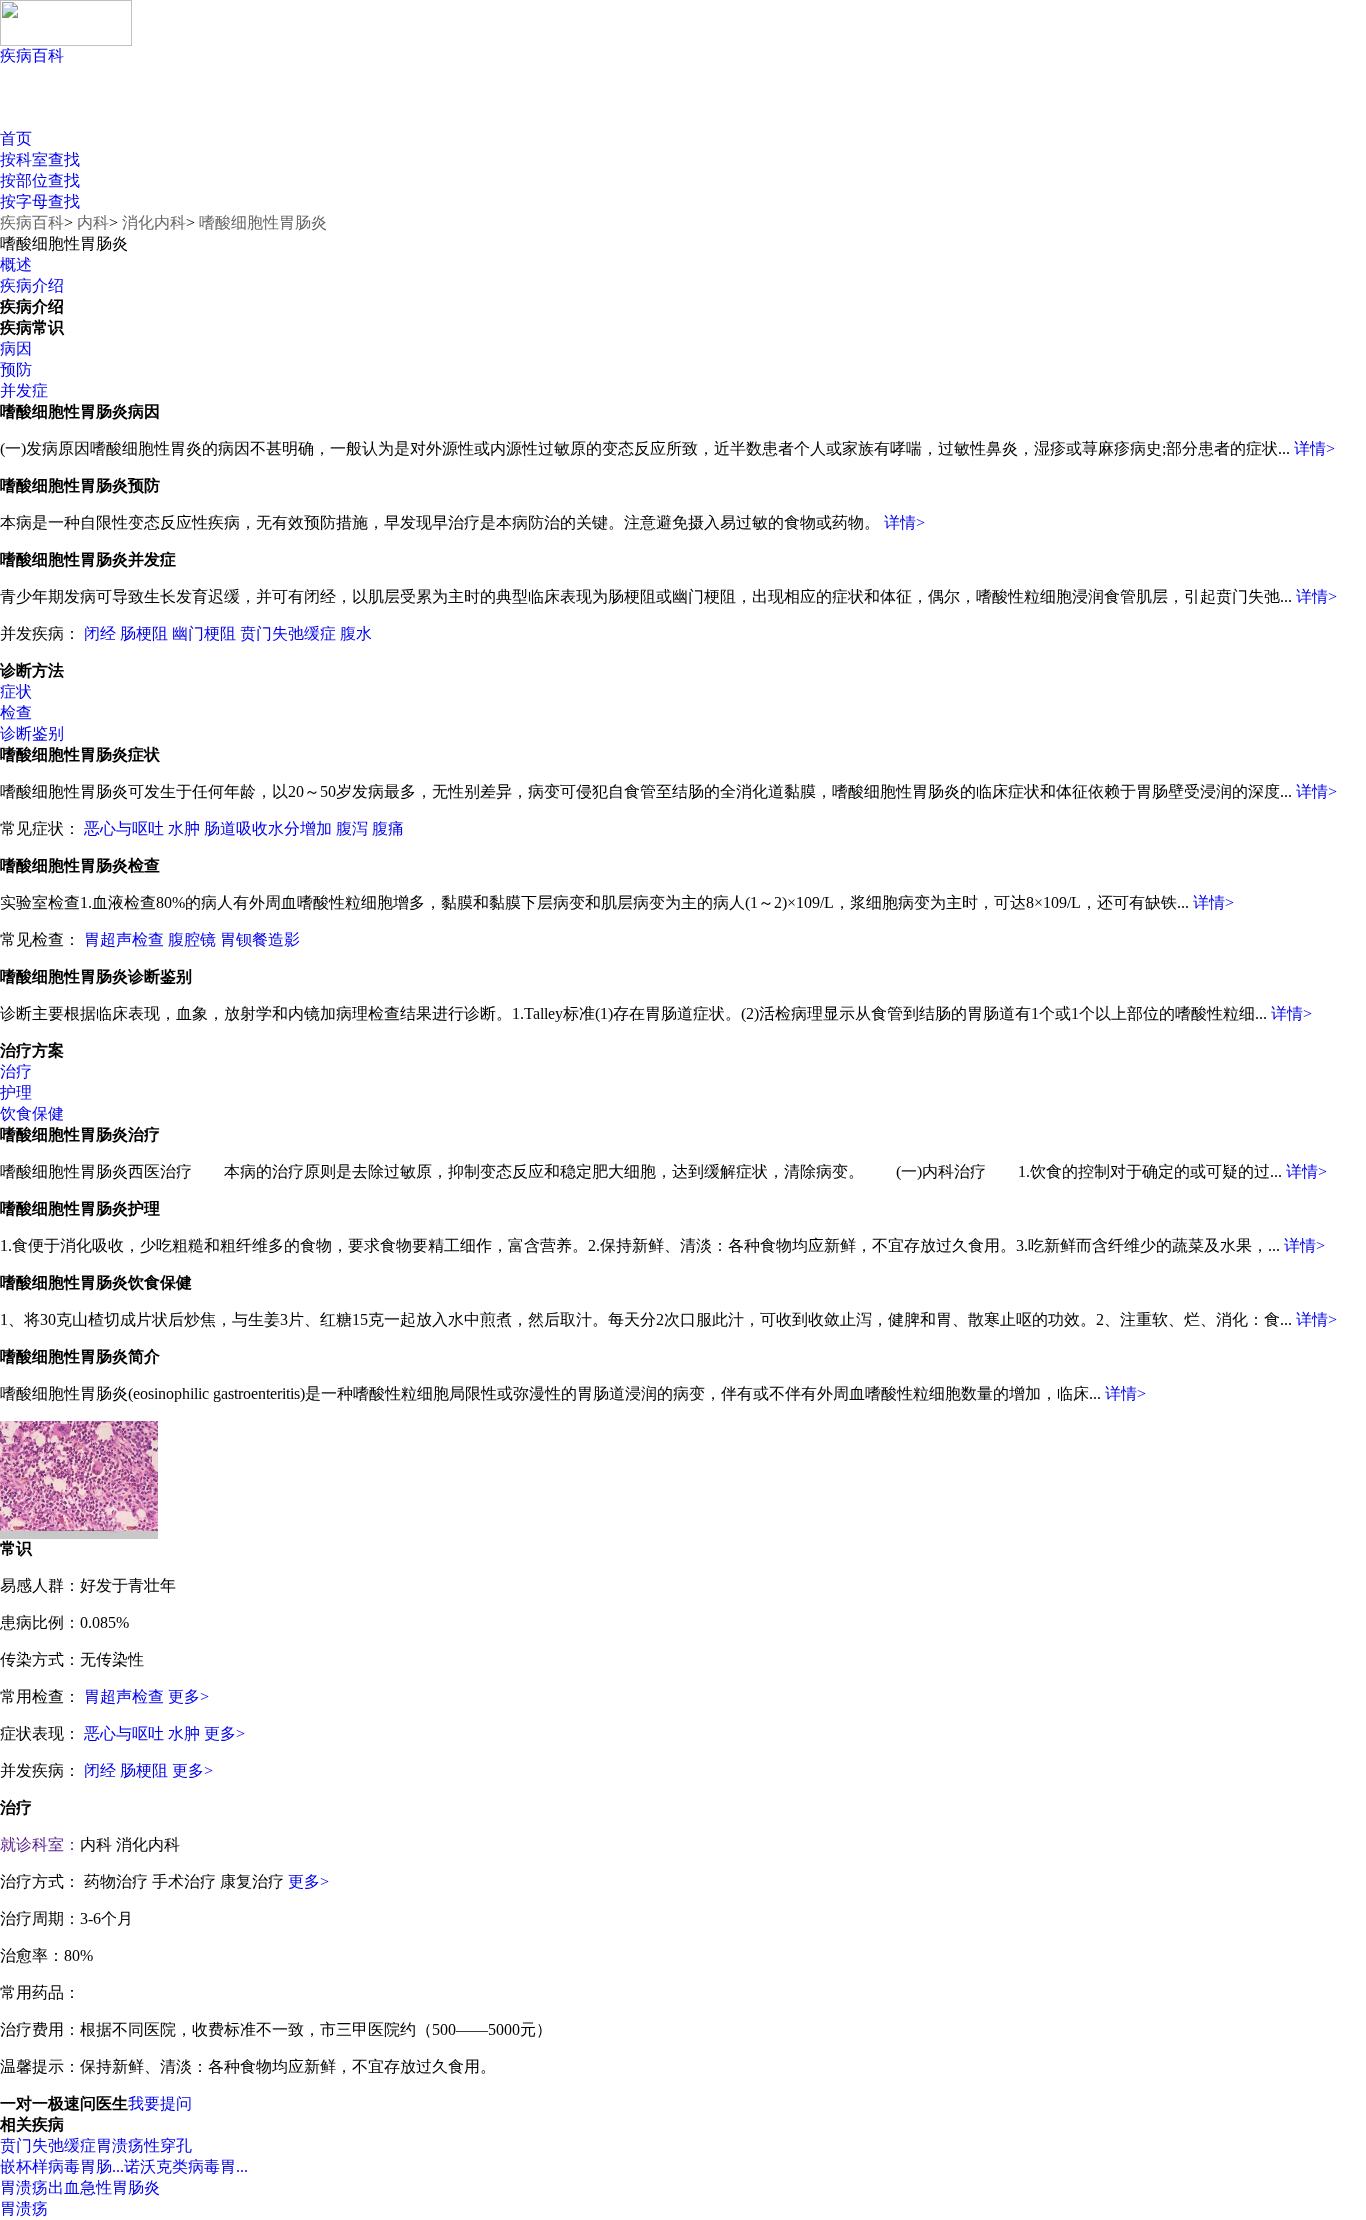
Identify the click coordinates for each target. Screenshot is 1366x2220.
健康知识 (77, 110)
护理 (16, 1092)
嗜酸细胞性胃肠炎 (263, 222)
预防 (16, 369)
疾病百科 (32, 55)
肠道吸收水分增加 (268, 828)
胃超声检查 (124, 939)
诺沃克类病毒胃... (186, 2166)
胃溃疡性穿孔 (144, 2145)
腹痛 (388, 828)
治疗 (16, 1071)
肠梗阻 (144, 633)
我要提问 (160, 2103)
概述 (16, 264)
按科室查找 (40, 159)
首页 (16, 138)
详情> (1314, 448)
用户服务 (217, 110)
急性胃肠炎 (120, 2187)
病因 (16, 348)
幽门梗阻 (204, 633)
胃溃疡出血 (40, 2187)
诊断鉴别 (32, 733)
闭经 (100, 633)
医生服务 (497, 110)
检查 (16, 712)
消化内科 (154, 222)
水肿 (184, 828)
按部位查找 (40, 180)
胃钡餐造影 (260, 939)
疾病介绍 (32, 285)
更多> (188, 1696)
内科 (93, 222)
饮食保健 (32, 1113)
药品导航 (357, 110)
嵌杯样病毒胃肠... (62, 2166)
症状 (16, 691)
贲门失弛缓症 (288, 633)
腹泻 (352, 828)
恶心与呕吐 (124, 828)
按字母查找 (40, 201)
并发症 (24, 390)
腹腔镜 (192, 939)
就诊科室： (40, 1844)
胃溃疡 (24, 2208)
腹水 (356, 633)
